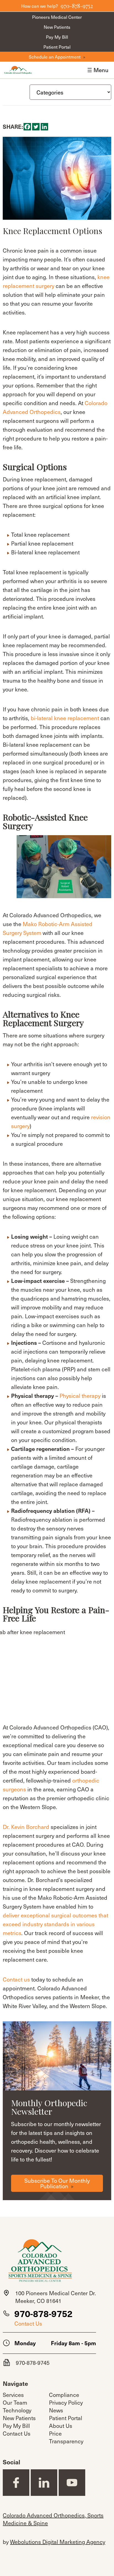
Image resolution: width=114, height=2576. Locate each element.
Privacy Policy (66, 2402)
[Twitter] (36, 127)
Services (13, 2395)
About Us (61, 2426)
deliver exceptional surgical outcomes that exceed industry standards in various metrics (55, 1924)
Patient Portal (57, 47)
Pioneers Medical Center (57, 17)
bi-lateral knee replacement (65, 718)
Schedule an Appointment (55, 57)
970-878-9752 (43, 2313)
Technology (17, 2410)
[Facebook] (27, 127)
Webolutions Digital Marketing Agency (58, 2542)
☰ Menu (98, 70)
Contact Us (28, 2323)
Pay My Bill (57, 37)
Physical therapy (80, 1396)
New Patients (57, 27)
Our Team (15, 2402)
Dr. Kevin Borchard (26, 1827)
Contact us (16, 1979)
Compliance (64, 2395)
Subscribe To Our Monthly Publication (57, 2183)
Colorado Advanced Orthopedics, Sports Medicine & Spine (53, 2519)
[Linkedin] (44, 127)
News (56, 2410)
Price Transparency (66, 2437)
